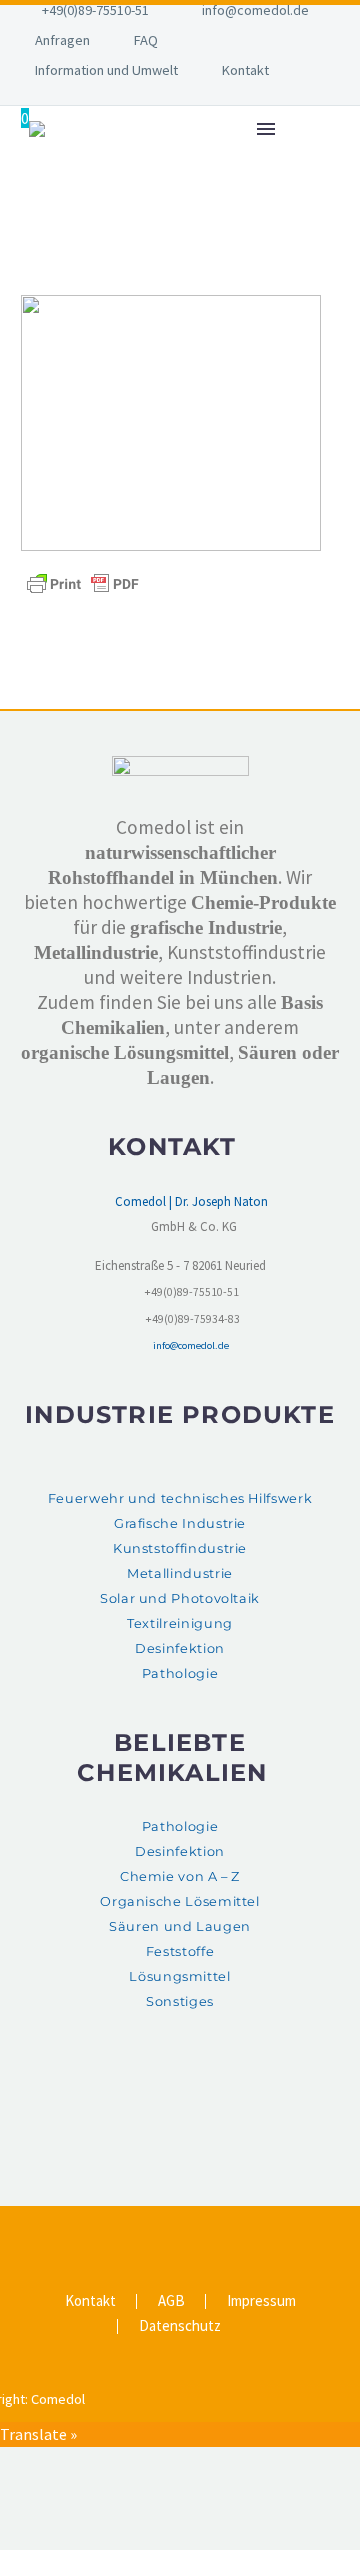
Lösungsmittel (179, 1976)
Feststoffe (180, 1951)
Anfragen (62, 40)
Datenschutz (180, 2326)
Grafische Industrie (180, 1523)
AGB (171, 2301)
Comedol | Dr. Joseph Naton (191, 1201)
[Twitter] (167, 2230)
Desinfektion (180, 1648)
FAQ (146, 40)
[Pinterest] (193, 2230)
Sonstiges (180, 2001)
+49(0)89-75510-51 (95, 10)
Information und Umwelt (106, 70)
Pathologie (180, 1673)
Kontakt (245, 70)
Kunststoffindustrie (180, 1548)
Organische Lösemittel (179, 1901)
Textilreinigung (180, 1623)
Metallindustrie (180, 1573)
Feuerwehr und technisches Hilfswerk (180, 1498)
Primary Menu (266, 129)
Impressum (261, 2301)
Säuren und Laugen (180, 1926)
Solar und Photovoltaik (180, 1598)
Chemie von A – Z (180, 1876)
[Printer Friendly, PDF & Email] (83, 582)
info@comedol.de (255, 10)
